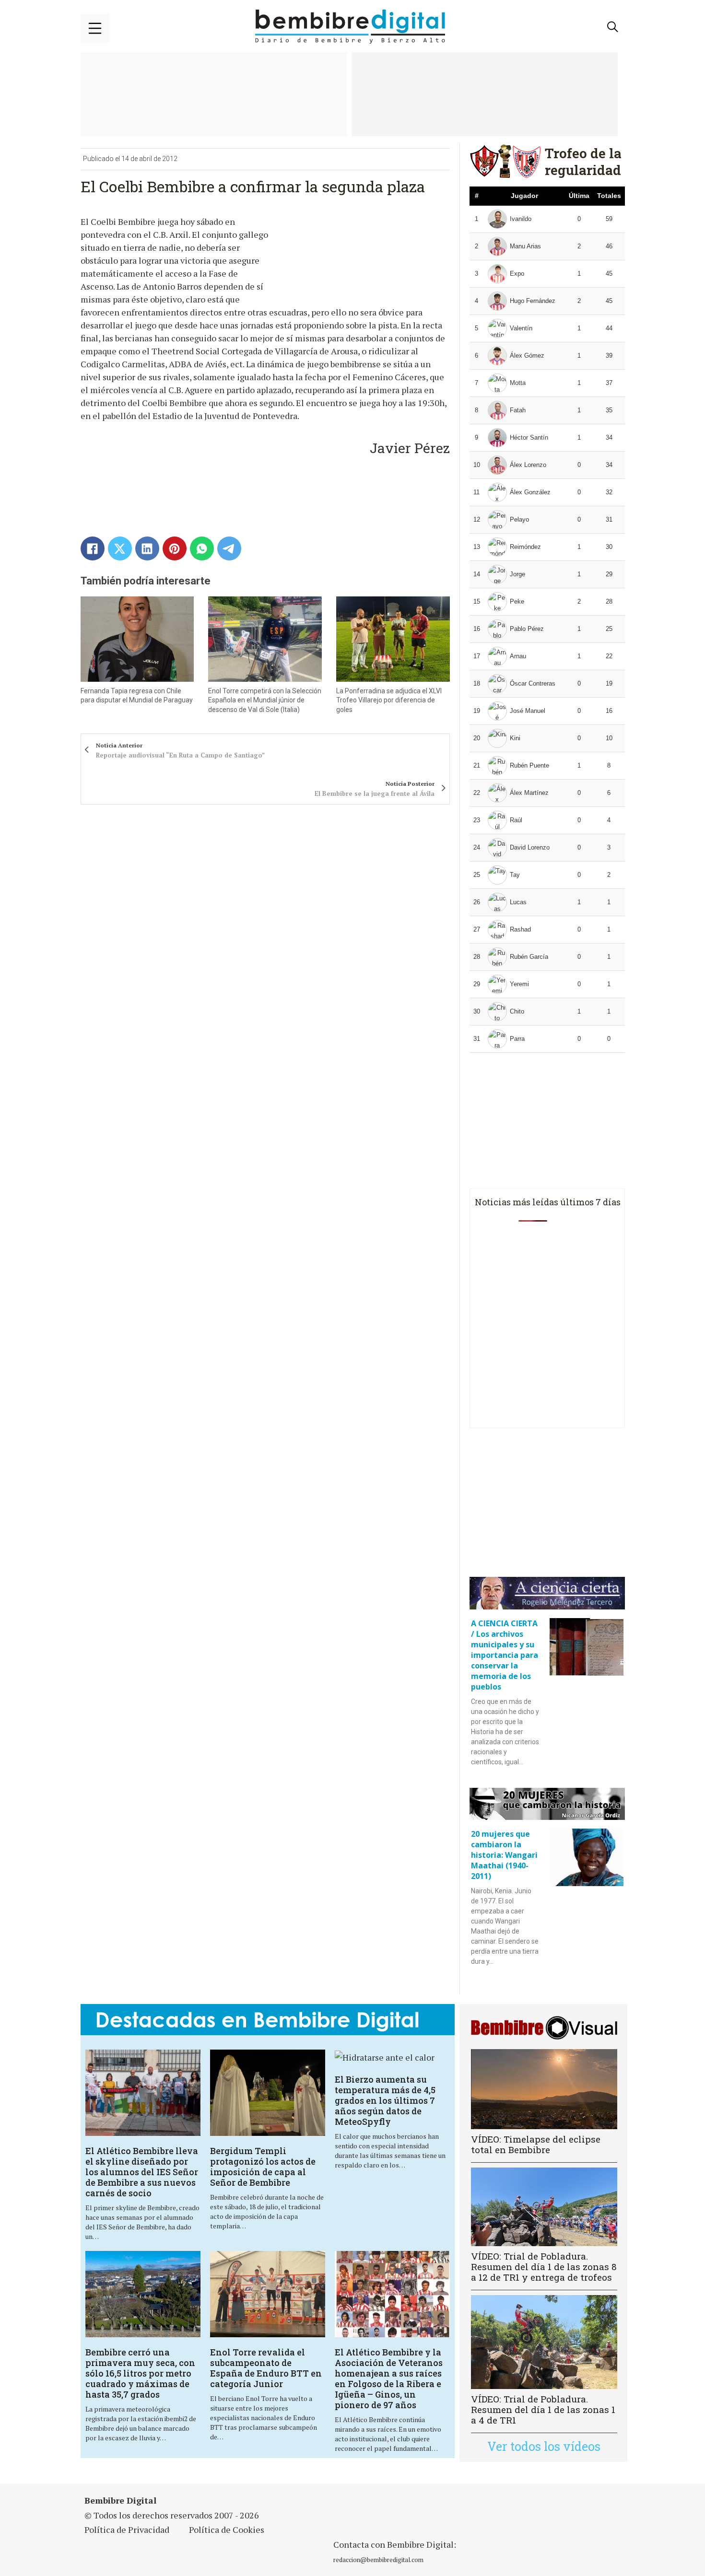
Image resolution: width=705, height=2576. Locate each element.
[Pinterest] (175, 548)
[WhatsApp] (202, 548)
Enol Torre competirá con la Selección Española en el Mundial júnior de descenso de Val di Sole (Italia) (265, 700)
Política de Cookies (227, 2529)
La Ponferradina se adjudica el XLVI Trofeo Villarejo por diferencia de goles (389, 700)
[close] (95, 28)
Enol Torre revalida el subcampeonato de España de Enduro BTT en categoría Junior (266, 2368)
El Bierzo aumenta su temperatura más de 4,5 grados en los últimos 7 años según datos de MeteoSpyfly (385, 2100)
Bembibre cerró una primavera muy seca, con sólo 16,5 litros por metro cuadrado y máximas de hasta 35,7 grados (140, 2373)
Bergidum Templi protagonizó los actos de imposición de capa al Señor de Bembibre (263, 2167)
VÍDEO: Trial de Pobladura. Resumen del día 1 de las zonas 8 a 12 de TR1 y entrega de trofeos (544, 2267)
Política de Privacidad (127, 2529)
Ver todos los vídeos (544, 2446)
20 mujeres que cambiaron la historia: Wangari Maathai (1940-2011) (504, 1855)
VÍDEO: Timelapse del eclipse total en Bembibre (536, 2144)
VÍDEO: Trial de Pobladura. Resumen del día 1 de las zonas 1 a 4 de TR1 (543, 2409)
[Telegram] (229, 548)
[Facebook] (93, 548)
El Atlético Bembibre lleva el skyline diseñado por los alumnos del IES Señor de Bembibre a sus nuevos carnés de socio (142, 2172)
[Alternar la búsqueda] (613, 27)
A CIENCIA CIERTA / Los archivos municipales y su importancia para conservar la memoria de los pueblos (505, 1655)
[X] (120, 548)
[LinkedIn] (147, 548)
